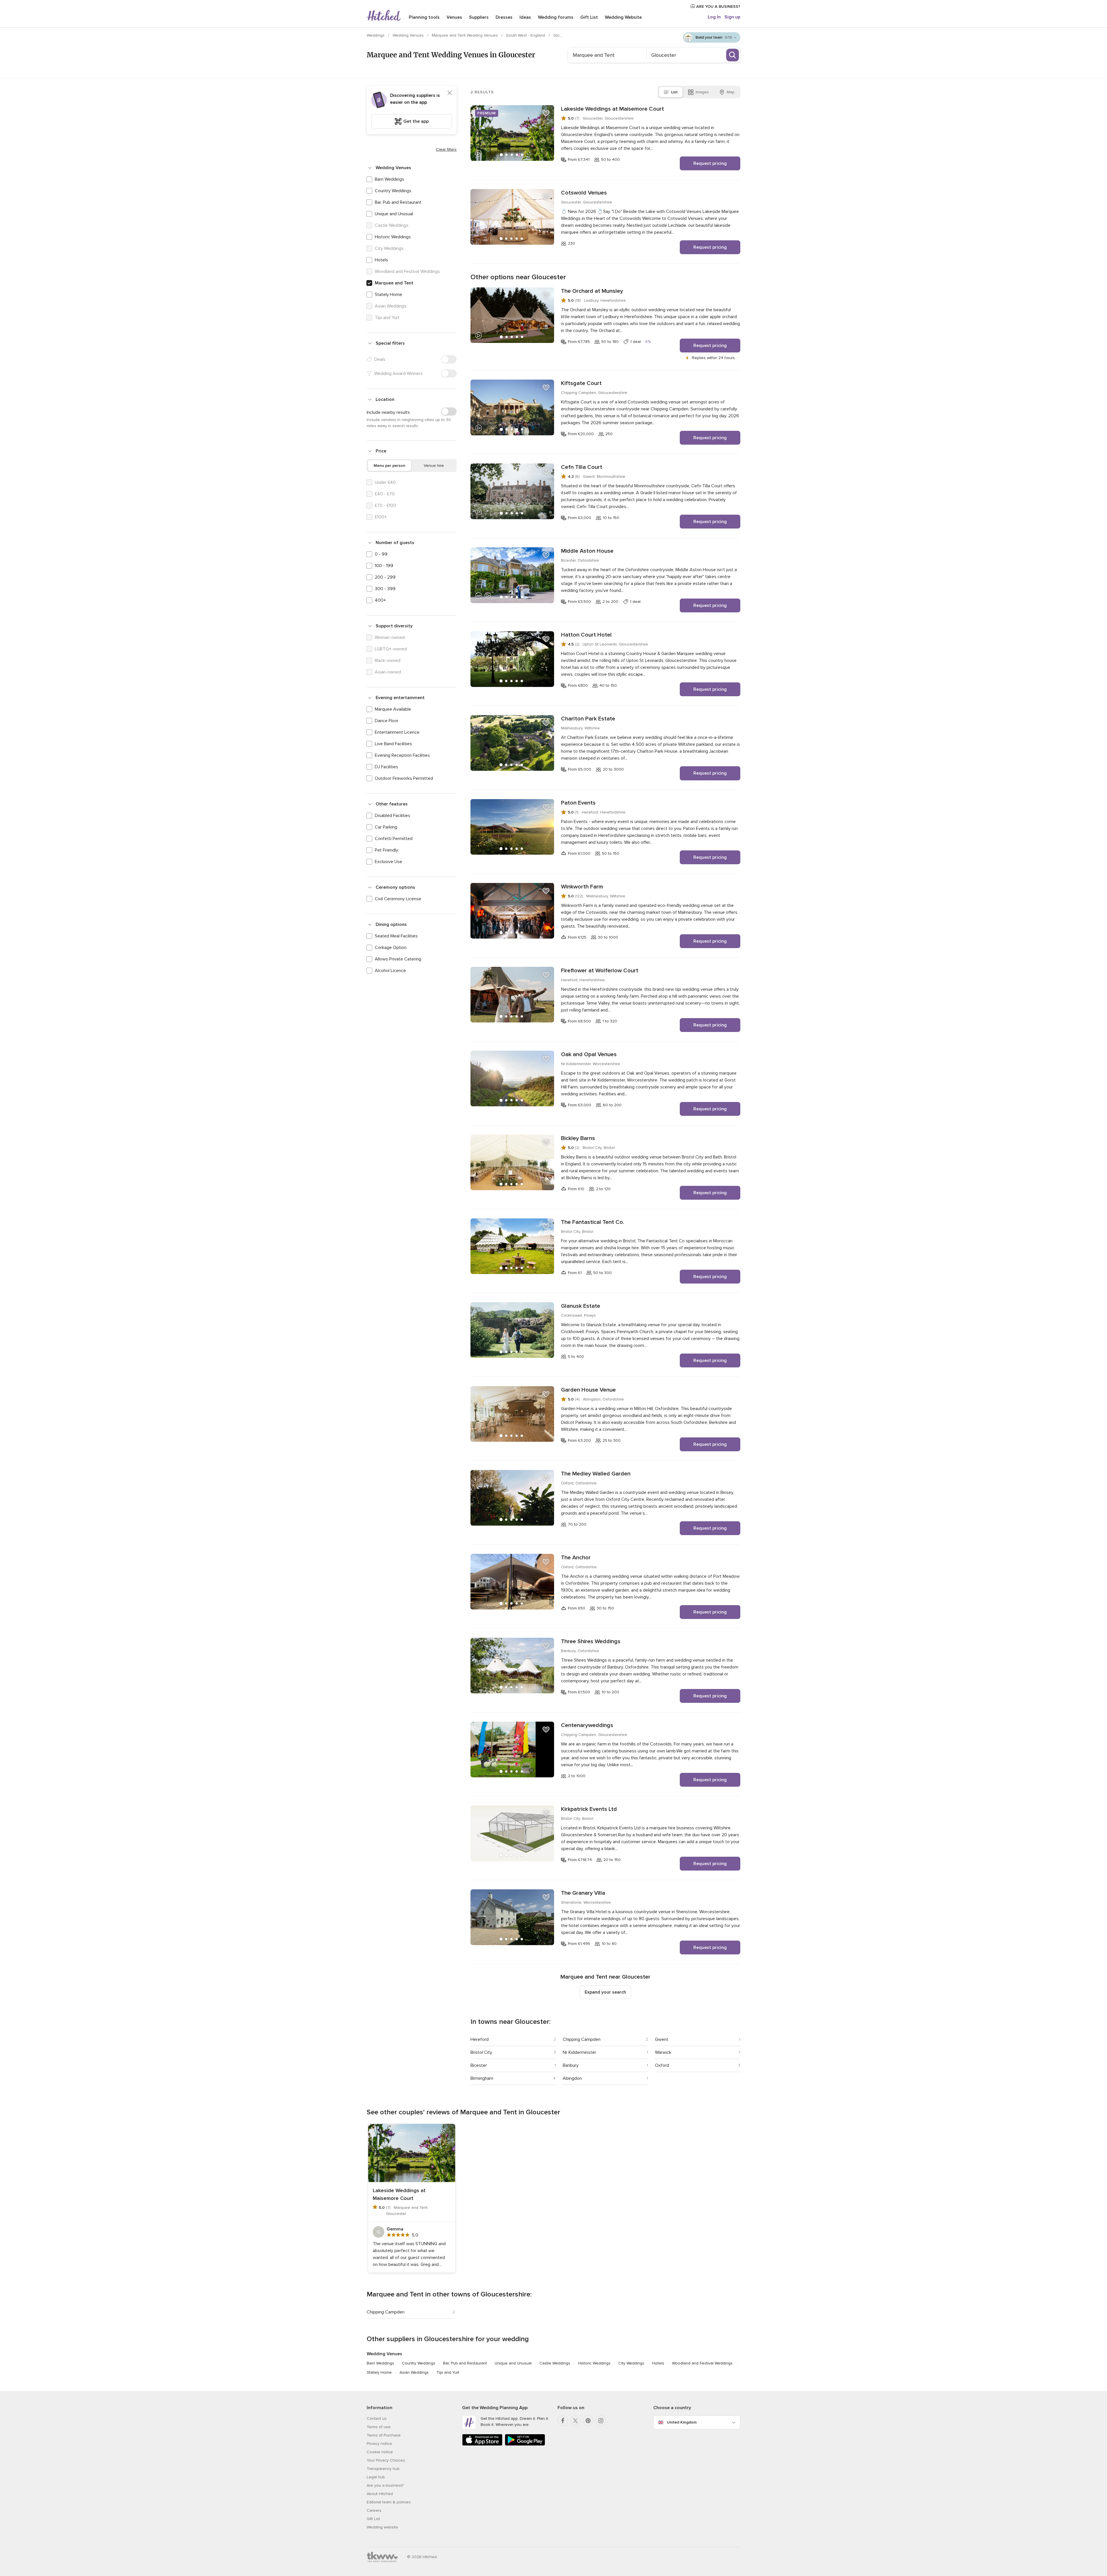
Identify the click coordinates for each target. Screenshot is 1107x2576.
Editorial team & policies (389, 2502)
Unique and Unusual (394, 214)
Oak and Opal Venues (589, 1054)
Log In (714, 17)
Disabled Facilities (392, 816)
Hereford (480, 2039)
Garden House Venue (588, 1390)
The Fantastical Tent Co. (593, 1222)
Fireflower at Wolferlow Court (600, 971)
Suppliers (479, 17)
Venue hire (434, 466)
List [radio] (674, 92)
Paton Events (578, 803)
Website (623, 17)
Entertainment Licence (397, 732)
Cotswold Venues (584, 193)
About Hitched (380, 2494)
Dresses (504, 17)
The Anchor (576, 1558)
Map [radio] (731, 92)
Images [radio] (702, 92)
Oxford (662, 2065)
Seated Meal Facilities (396, 936)
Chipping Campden (582, 2039)
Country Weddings (393, 191)
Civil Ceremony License (398, 899)
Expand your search (605, 1992)
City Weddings (631, 2363)
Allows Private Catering (398, 959)
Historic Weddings (393, 237)
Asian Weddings (414, 2372)
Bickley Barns (578, 1138)
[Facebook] (563, 2421)
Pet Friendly (386, 850)
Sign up (732, 17)
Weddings (376, 35)
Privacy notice (379, 2444)
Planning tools (424, 17)
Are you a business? (385, 2485)
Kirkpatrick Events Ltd (589, 1809)
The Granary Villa (583, 1893)
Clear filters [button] (446, 149)
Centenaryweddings (587, 1725)
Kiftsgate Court (581, 383)
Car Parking (386, 827)
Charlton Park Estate (588, 719)
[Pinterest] (588, 2421)
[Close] (450, 93)
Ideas (525, 17)
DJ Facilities (386, 767)
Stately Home (388, 295)
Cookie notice (380, 2452)
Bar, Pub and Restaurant (398, 202)
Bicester (479, 2065)
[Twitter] (575, 2421)
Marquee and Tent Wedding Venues (465, 35)
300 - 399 (385, 589)
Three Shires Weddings (591, 1641)
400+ (380, 600)
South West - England (526, 35)
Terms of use (379, 2427)
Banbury (571, 2065)
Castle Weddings (555, 2363)
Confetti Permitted (394, 839)
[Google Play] (525, 2444)
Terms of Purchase (384, 2435)
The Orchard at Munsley (592, 291)
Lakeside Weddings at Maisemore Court (612, 109)
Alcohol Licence (390, 971)
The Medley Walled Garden (596, 1474)
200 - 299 (385, 577)
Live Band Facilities (393, 744)
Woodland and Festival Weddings (702, 2363)
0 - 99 (381, 554)
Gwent (662, 2039)
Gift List (589, 17)
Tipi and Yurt (448, 2372)
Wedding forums (556, 17)
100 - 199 (384, 566)
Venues (454, 17)
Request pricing (710, 163)
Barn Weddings (389, 179)
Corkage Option (391, 948)
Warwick (663, 2052)
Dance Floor (387, 721)
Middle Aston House (587, 551)
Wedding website (382, 2527)
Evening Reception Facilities (402, 755)
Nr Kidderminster (579, 2052)
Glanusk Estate (581, 1306)
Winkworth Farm (582, 887)
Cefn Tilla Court (582, 467)
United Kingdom (682, 2422)
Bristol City (481, 2052)
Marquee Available (393, 709)
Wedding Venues (409, 35)
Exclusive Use (388, 862)
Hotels (381, 260)
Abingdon (572, 2078)
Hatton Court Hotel (586, 635)
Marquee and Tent (394, 283)
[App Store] (482, 2444)
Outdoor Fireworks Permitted (404, 778)
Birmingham (482, 2078)
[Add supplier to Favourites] (546, 113)
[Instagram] (601, 2421)
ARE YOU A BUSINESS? (718, 6)
